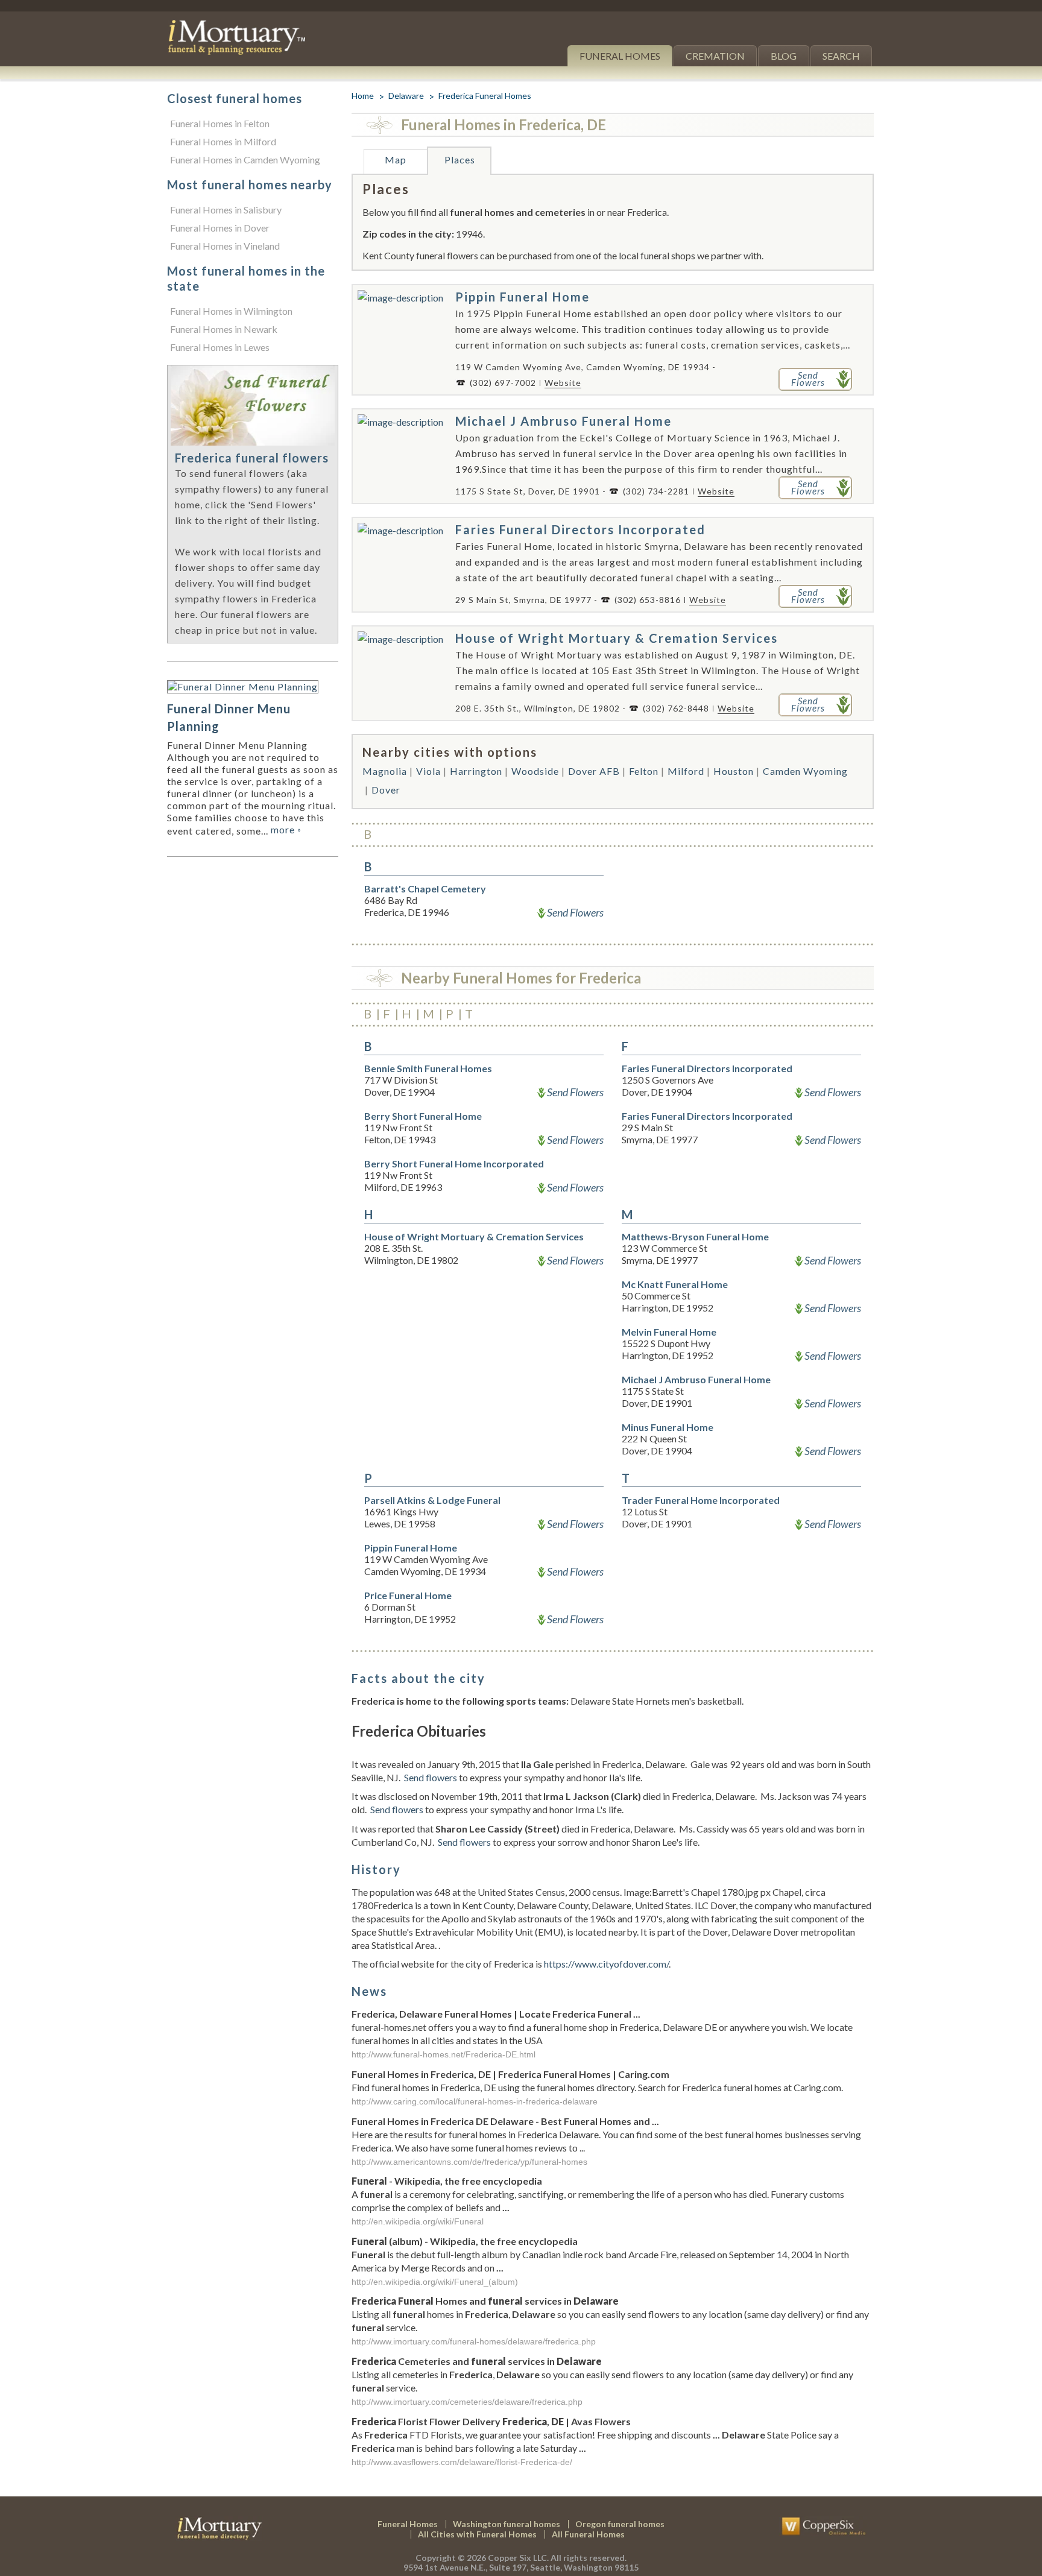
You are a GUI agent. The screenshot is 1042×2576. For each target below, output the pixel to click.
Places (460, 159)
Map (396, 159)
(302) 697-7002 (503, 383)
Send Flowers (575, 912)
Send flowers (431, 1777)
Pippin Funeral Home (523, 297)
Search (841, 56)
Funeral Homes (620, 56)
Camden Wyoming (805, 771)
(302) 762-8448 (676, 708)
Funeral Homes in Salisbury (226, 210)
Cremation (715, 56)
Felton (644, 771)
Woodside (535, 771)
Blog (784, 56)
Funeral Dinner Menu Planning (229, 717)
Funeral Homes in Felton (220, 123)
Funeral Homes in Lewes (220, 347)
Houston (734, 771)
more (286, 829)
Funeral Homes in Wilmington (231, 311)
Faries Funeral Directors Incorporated (580, 529)
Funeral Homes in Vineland (225, 246)
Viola (428, 771)
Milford (686, 771)
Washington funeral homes (507, 2524)
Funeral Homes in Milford (223, 141)
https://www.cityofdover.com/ (606, 1964)
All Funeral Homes (588, 2534)
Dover (386, 790)
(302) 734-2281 (656, 491)
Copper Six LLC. (518, 2558)
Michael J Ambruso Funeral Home (564, 421)
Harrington (476, 771)
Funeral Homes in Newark (224, 329)
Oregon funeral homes (620, 2524)
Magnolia (385, 771)
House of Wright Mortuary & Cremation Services (617, 638)
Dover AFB (594, 771)
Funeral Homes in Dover (220, 228)
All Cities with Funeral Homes (477, 2534)
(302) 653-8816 (648, 600)
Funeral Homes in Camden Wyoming (245, 159)
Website (563, 383)
